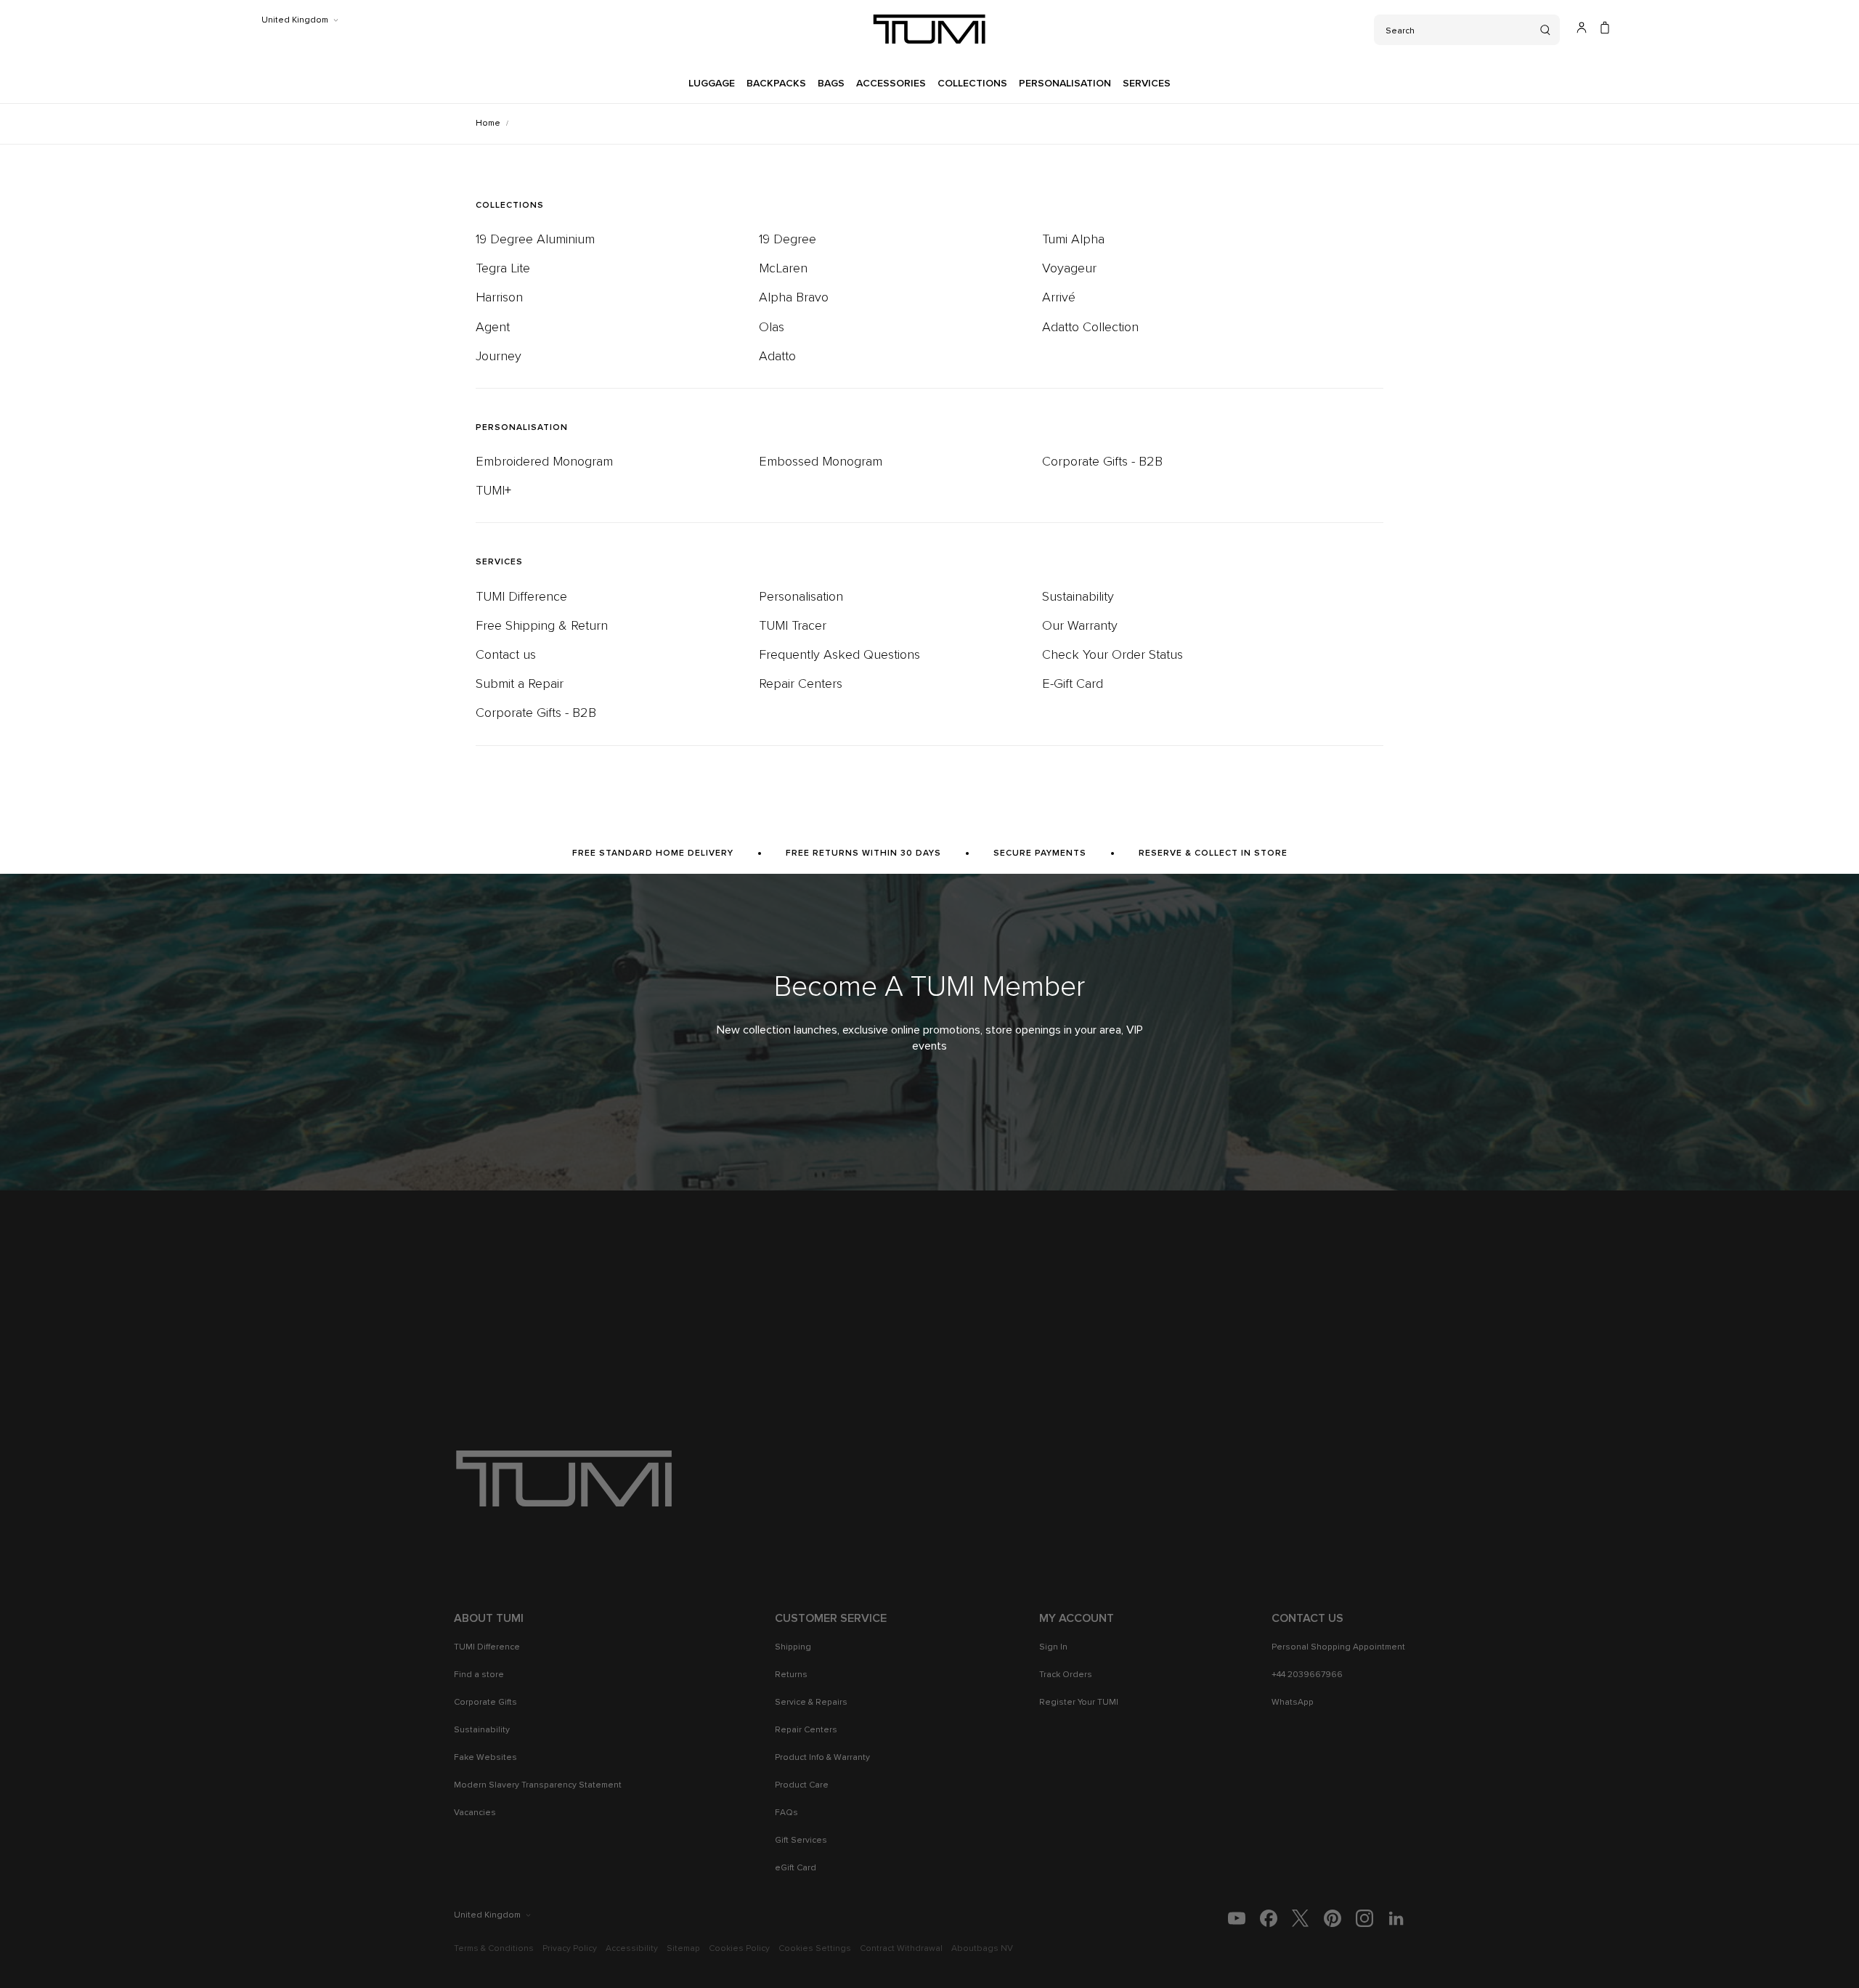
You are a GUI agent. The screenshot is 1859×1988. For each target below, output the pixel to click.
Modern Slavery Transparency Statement (538, 1785)
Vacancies (475, 1813)
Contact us (506, 655)
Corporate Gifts (485, 1703)
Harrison (499, 298)
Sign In (1053, 1647)
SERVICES (1147, 84)
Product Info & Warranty (822, 1758)
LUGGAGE (712, 84)
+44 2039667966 (1307, 1675)
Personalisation (801, 597)
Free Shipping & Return (542, 626)
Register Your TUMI (1079, 1703)
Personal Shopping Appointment (1338, 1647)
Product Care (802, 1785)
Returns (791, 1675)
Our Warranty (1080, 626)
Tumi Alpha (1073, 240)
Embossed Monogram (821, 462)
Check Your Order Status (1112, 655)
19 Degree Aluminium (535, 240)
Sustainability (1078, 597)
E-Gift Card (1073, 684)
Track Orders (1066, 1675)
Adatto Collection (1090, 328)
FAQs (786, 1813)
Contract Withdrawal (901, 1949)
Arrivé (1059, 298)
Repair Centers (801, 684)
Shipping (793, 1647)
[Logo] (929, 29)
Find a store (479, 1675)
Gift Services (801, 1841)
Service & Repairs (811, 1703)
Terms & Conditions (494, 1949)
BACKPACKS (776, 84)
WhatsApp (1293, 1703)
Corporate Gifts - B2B (1102, 462)
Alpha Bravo (794, 298)
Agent (493, 328)
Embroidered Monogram (544, 462)
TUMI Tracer (793, 626)
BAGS (831, 84)
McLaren (783, 269)
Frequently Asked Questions (839, 655)
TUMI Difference (521, 597)
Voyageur (1069, 269)
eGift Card (796, 1868)
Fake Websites (485, 1758)
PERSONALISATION (1065, 84)
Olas (772, 328)
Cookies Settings (815, 1949)
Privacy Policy (570, 1949)
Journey (499, 357)
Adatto (777, 357)
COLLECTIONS (972, 84)
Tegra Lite (503, 269)
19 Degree (788, 240)
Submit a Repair (520, 684)
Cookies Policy (739, 1949)
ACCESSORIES (891, 84)
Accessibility (632, 1949)
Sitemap (683, 1949)
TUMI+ (493, 491)
